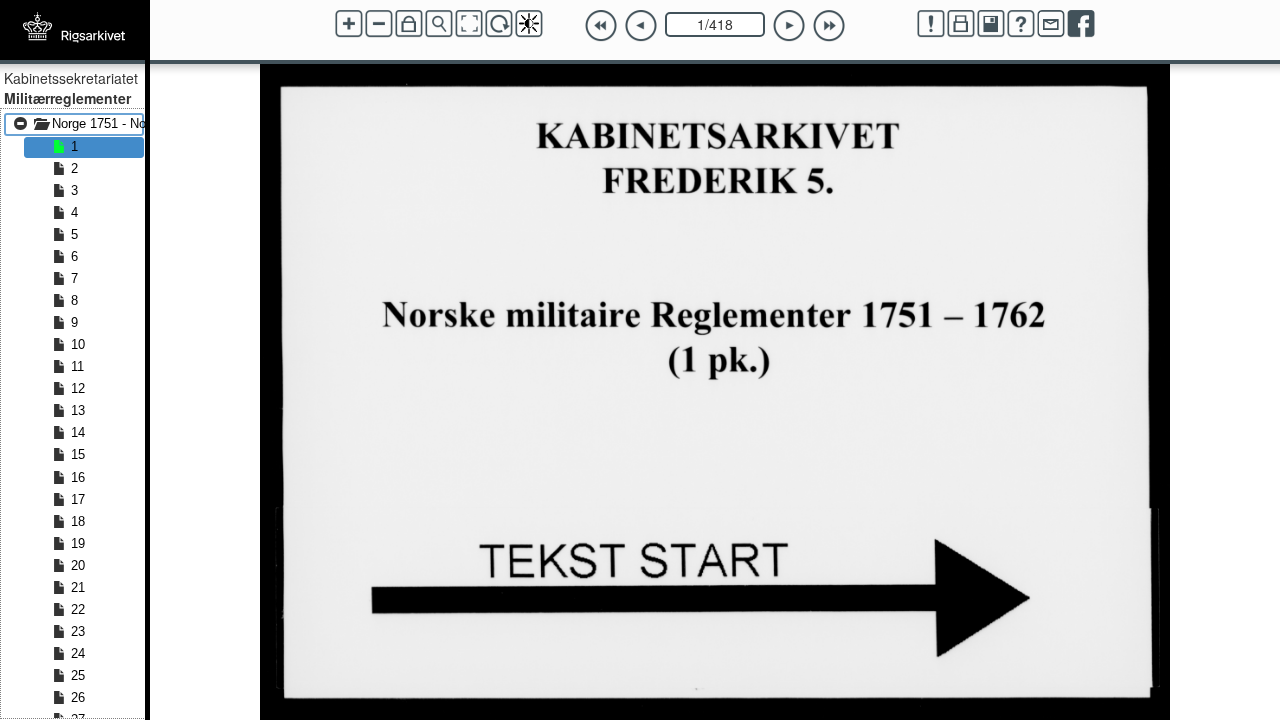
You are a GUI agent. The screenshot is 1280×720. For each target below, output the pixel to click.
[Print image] (961, 24)
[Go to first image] (601, 26)
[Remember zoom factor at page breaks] (409, 24)
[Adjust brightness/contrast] (529, 24)
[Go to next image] (789, 26)
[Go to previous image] (641, 26)
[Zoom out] (379, 24)
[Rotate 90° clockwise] (499, 24)
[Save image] (991, 24)
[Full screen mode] (469, 24)
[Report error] (931, 24)
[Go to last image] (829, 26)
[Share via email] (1051, 24)
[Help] (1021, 24)
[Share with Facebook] (1081, 24)
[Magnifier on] (439, 24)
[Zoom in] (349, 24)
